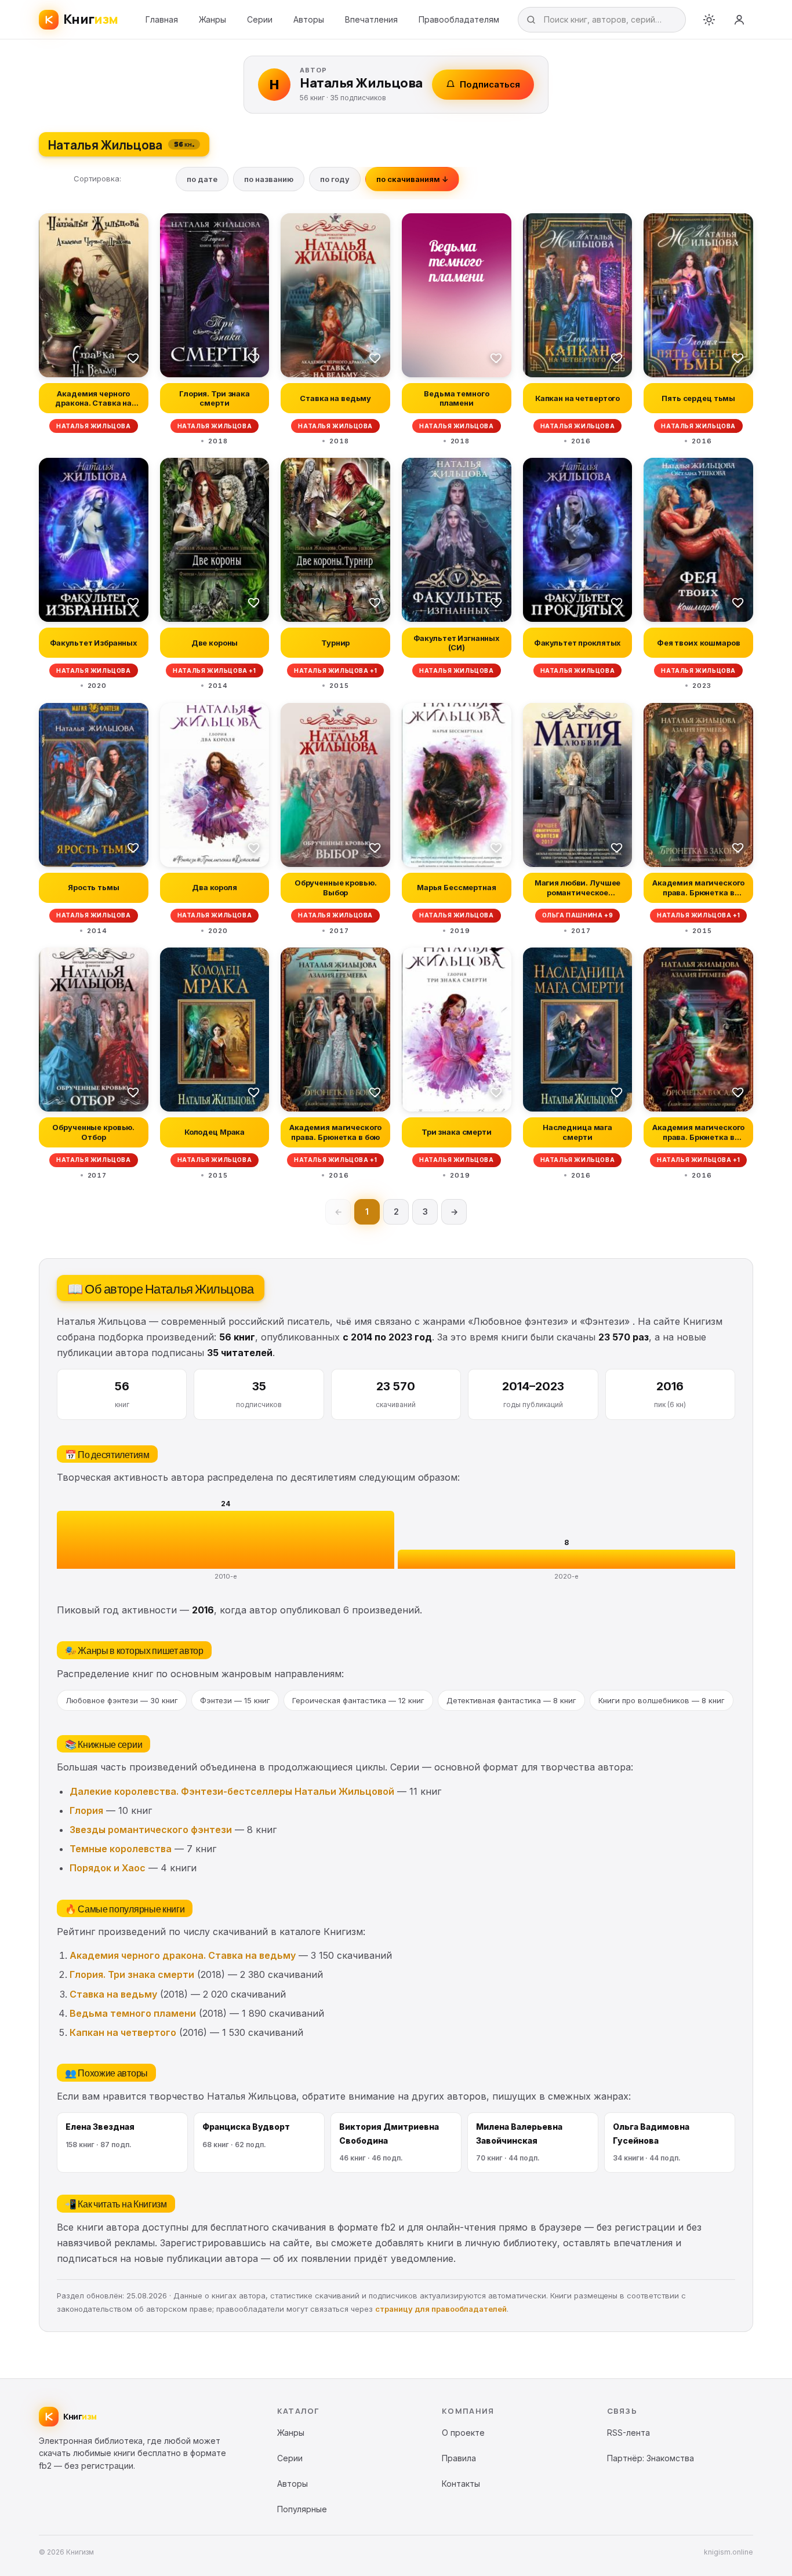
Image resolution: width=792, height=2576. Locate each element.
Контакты (461, 2484)
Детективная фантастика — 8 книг (511, 1700)
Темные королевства (121, 1849)
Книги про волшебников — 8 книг (662, 1700)
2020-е (566, 1576)
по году (335, 179)
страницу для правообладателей (441, 2309)
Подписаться (490, 84)
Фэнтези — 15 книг (235, 1700)
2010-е (226, 1576)
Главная (162, 19)
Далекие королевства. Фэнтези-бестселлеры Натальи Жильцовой (232, 1791)
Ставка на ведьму (113, 1994)
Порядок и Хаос (108, 1868)
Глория (86, 1810)
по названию (269, 179)
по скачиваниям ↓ (412, 179)
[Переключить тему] (709, 20)
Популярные (302, 2509)
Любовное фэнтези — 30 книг (122, 1700)
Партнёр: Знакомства (651, 2458)
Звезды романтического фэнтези (151, 1830)
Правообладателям (459, 19)
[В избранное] (133, 358)
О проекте (463, 2433)
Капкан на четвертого (123, 2032)
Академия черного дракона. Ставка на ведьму (183, 1955)
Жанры (212, 19)
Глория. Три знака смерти (132, 1974)
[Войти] (739, 20)
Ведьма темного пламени (133, 2013)
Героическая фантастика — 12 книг (358, 1700)
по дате (202, 179)
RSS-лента (628, 2433)
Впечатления (371, 19)
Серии (260, 19)
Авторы (309, 19)
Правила (459, 2458)
